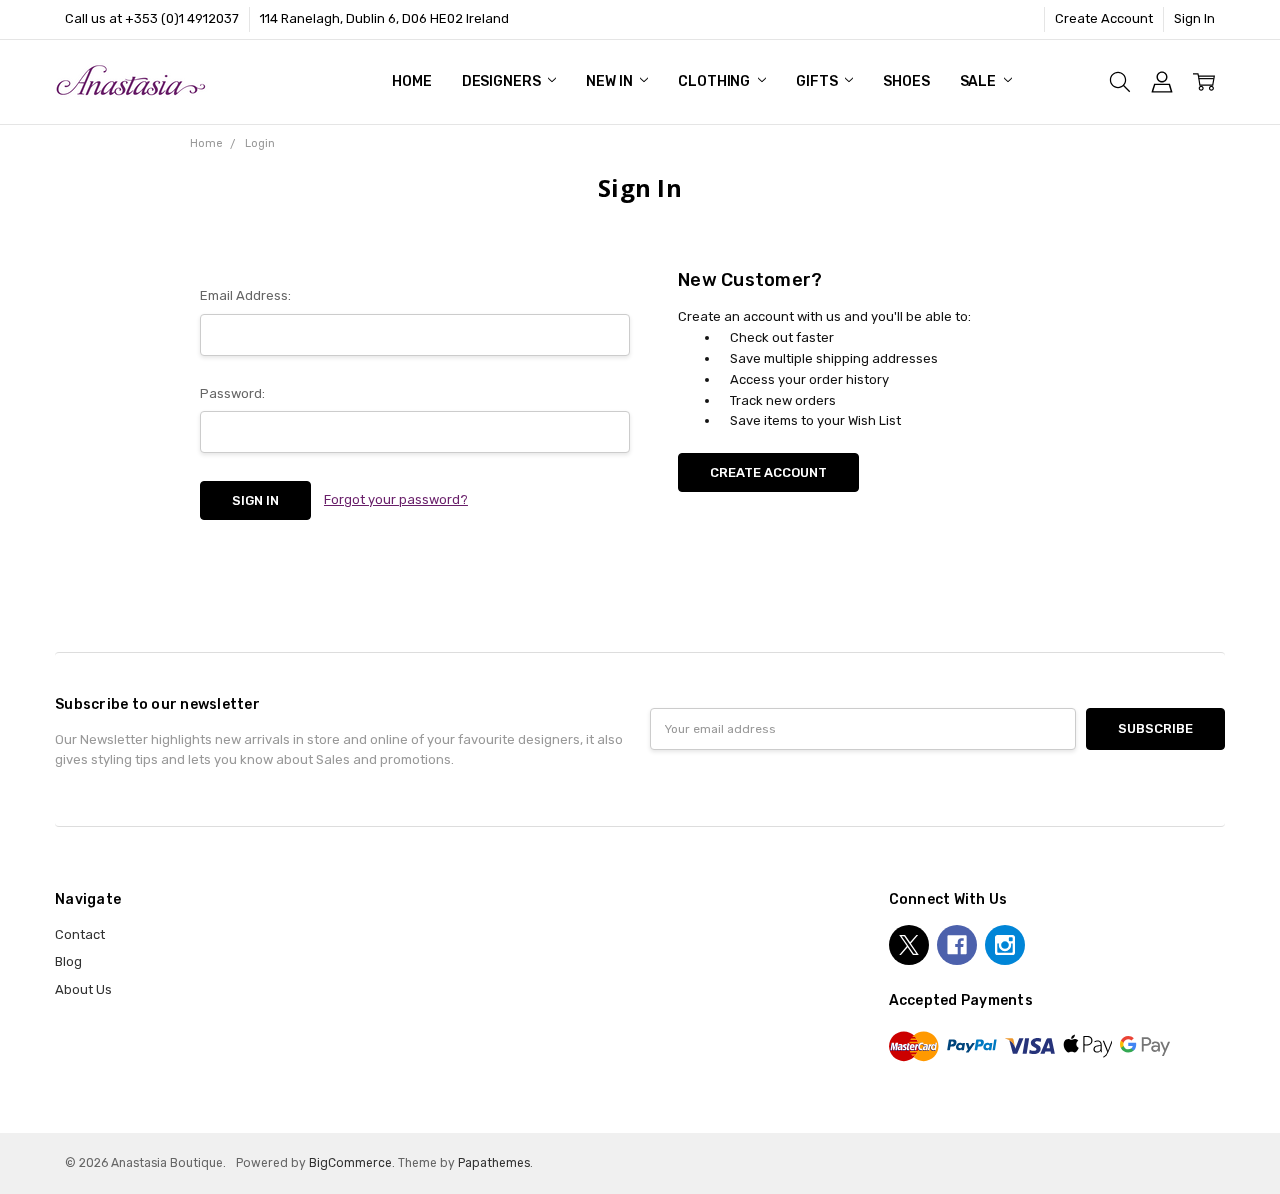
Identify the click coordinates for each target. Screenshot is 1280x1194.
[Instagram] (1005, 945)
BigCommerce (350, 1163)
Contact (80, 934)
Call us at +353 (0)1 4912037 (152, 18)
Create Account (1104, 18)
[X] (909, 945)
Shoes (906, 81)
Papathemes (494, 1163)
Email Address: (245, 295)
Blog (68, 961)
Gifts (818, 81)
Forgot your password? (396, 499)
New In (610, 81)
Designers (503, 81)
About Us (83, 989)
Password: (232, 393)
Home (411, 81)
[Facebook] (957, 945)
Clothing (715, 81)
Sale (979, 81)
